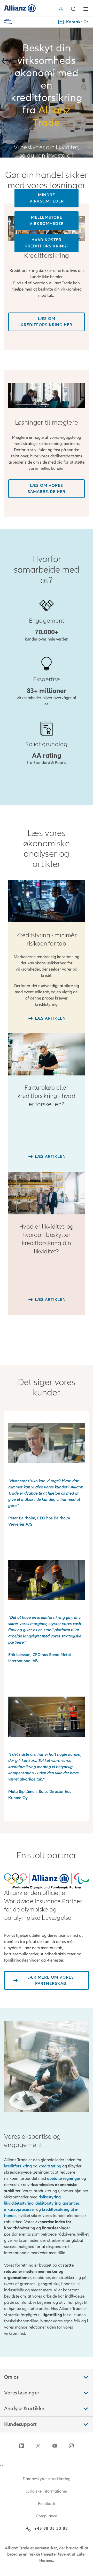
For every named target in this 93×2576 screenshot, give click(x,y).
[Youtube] (55, 2446)
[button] (62, 9)
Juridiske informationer (47, 2491)
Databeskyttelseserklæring (47, 2479)
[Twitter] (38, 2446)
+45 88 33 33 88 (51, 2528)
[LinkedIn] (22, 2446)
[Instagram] (71, 2446)
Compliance (47, 2516)
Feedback (47, 2504)
